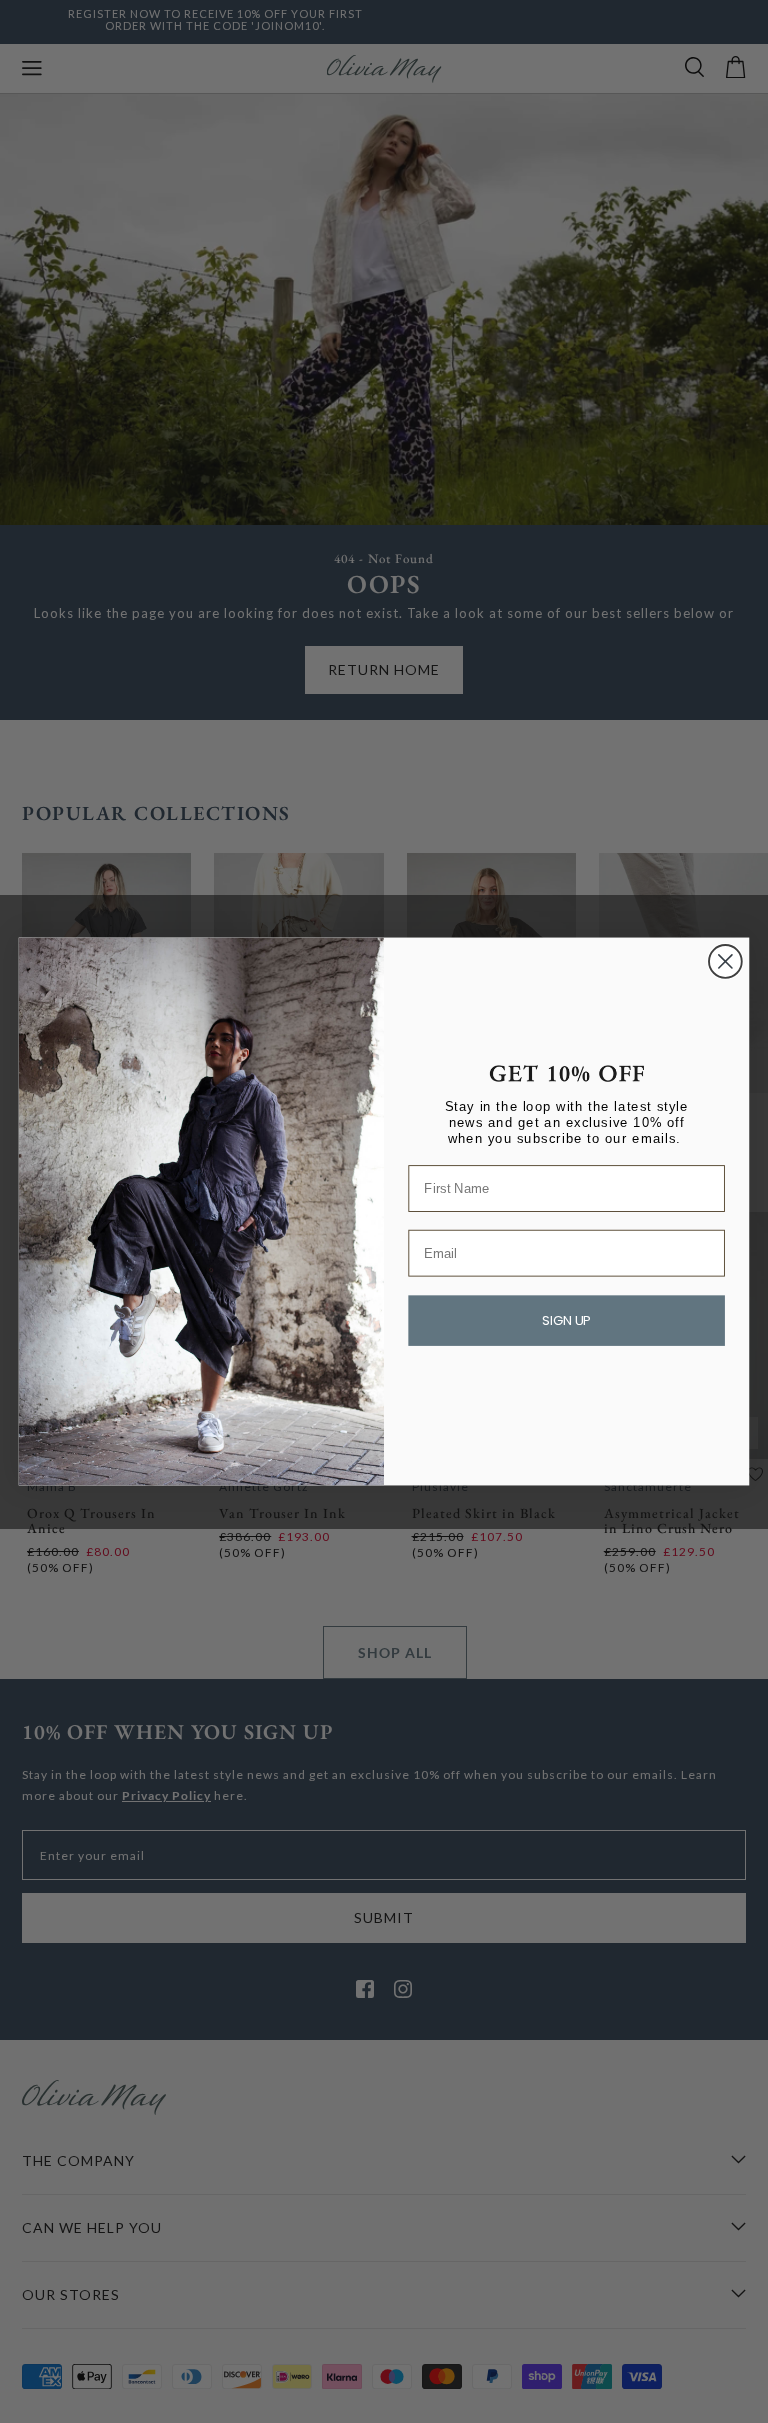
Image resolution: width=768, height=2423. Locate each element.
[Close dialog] (725, 961)
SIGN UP (566, 1321)
